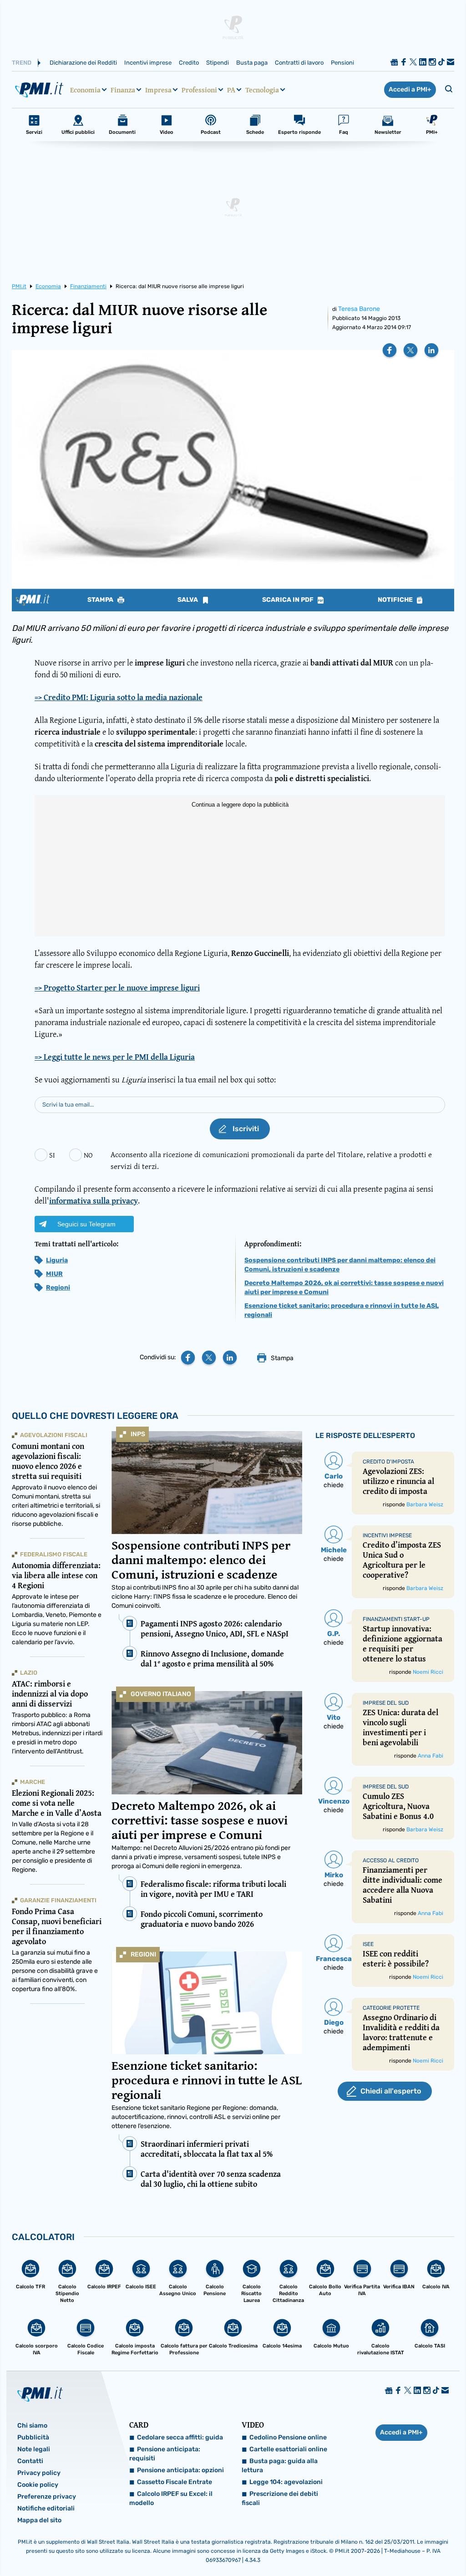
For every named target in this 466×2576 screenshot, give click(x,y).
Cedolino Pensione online (288, 2437)
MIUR (54, 1274)
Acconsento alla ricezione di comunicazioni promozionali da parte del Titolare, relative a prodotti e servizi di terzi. (271, 1160)
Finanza (123, 90)
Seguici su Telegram (86, 1224)
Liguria (57, 1260)
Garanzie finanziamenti (58, 1900)
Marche (33, 1782)
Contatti (30, 2461)
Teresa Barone (359, 309)
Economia (85, 90)
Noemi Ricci (428, 1672)
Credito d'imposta (388, 1462)
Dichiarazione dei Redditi (83, 63)
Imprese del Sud (386, 1703)
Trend (22, 63)
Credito (189, 63)
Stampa (101, 600)
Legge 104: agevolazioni (286, 2482)
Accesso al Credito (391, 1860)
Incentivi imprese (148, 63)
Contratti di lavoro (299, 63)
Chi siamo (32, 2426)
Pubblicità (33, 2437)
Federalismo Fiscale (54, 1554)
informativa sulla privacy (94, 1201)
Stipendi (218, 63)
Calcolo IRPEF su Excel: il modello (171, 2498)
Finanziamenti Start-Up (396, 1619)
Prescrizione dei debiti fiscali (280, 2498)
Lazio (29, 1673)
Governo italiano (161, 1694)
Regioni (58, 1288)
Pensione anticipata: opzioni (180, 2470)
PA (231, 90)
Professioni (199, 90)
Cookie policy (38, 2485)
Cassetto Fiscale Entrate (175, 2482)
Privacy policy (39, 2473)
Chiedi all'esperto (391, 2091)
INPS (138, 1434)
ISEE (368, 1944)
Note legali (34, 2449)
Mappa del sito (39, 2520)
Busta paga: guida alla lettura (280, 2466)
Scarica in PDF (289, 600)
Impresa (158, 90)
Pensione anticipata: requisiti (165, 2454)
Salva (188, 600)
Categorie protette (391, 2008)
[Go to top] (396, 2546)
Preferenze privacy (47, 2497)
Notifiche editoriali (46, 2508)
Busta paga (252, 63)
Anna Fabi (431, 1756)
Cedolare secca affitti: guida (180, 2437)
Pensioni (342, 63)
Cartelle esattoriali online (288, 2449)
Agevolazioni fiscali (54, 1435)
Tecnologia (262, 90)
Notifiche (396, 600)
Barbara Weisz (425, 1504)
